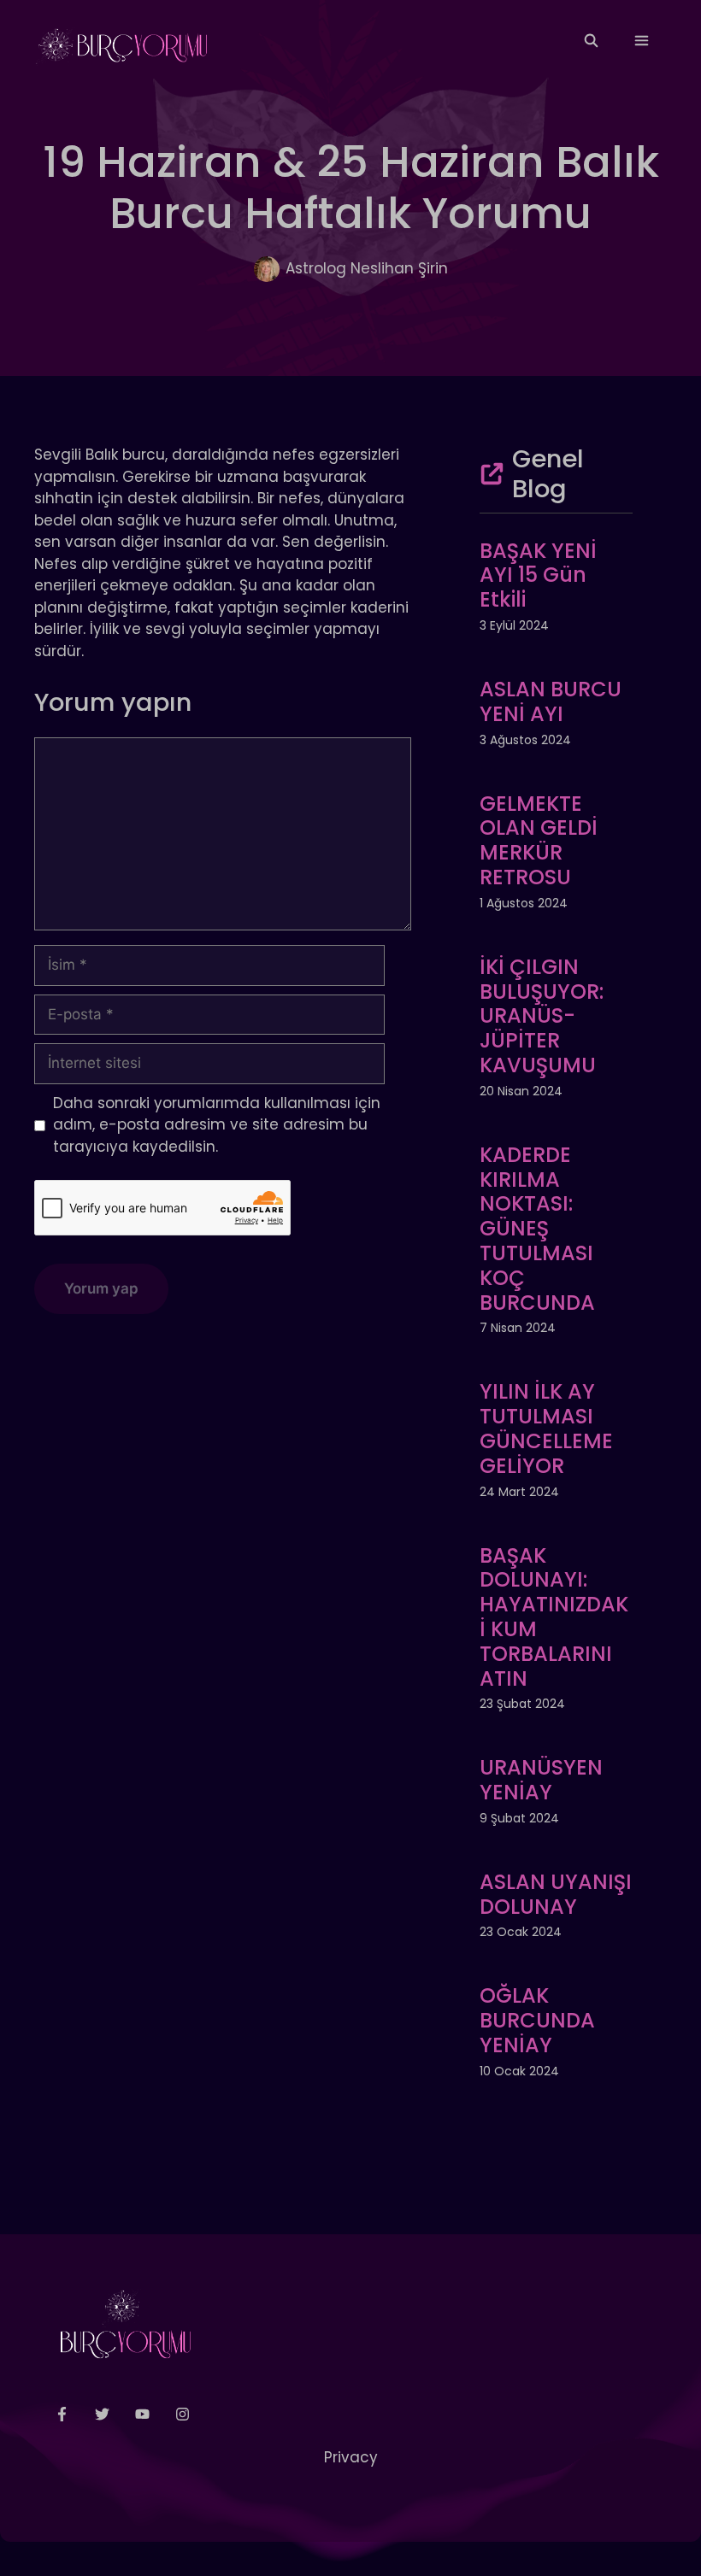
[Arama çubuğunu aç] (590, 41)
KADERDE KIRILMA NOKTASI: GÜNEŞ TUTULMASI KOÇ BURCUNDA (537, 1229)
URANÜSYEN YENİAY (541, 1780)
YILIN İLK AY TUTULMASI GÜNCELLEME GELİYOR (546, 1428)
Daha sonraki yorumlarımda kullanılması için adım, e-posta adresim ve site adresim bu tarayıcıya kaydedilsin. (217, 1125)
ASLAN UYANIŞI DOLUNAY (556, 1894)
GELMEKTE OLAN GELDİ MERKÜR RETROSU (539, 840)
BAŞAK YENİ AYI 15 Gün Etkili (538, 575)
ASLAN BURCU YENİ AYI (551, 701)
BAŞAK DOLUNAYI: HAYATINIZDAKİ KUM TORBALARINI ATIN (554, 1617)
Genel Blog (548, 474)
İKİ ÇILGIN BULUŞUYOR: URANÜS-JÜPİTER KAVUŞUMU (542, 1016)
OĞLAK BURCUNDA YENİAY (537, 2020)
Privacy (351, 2457)
